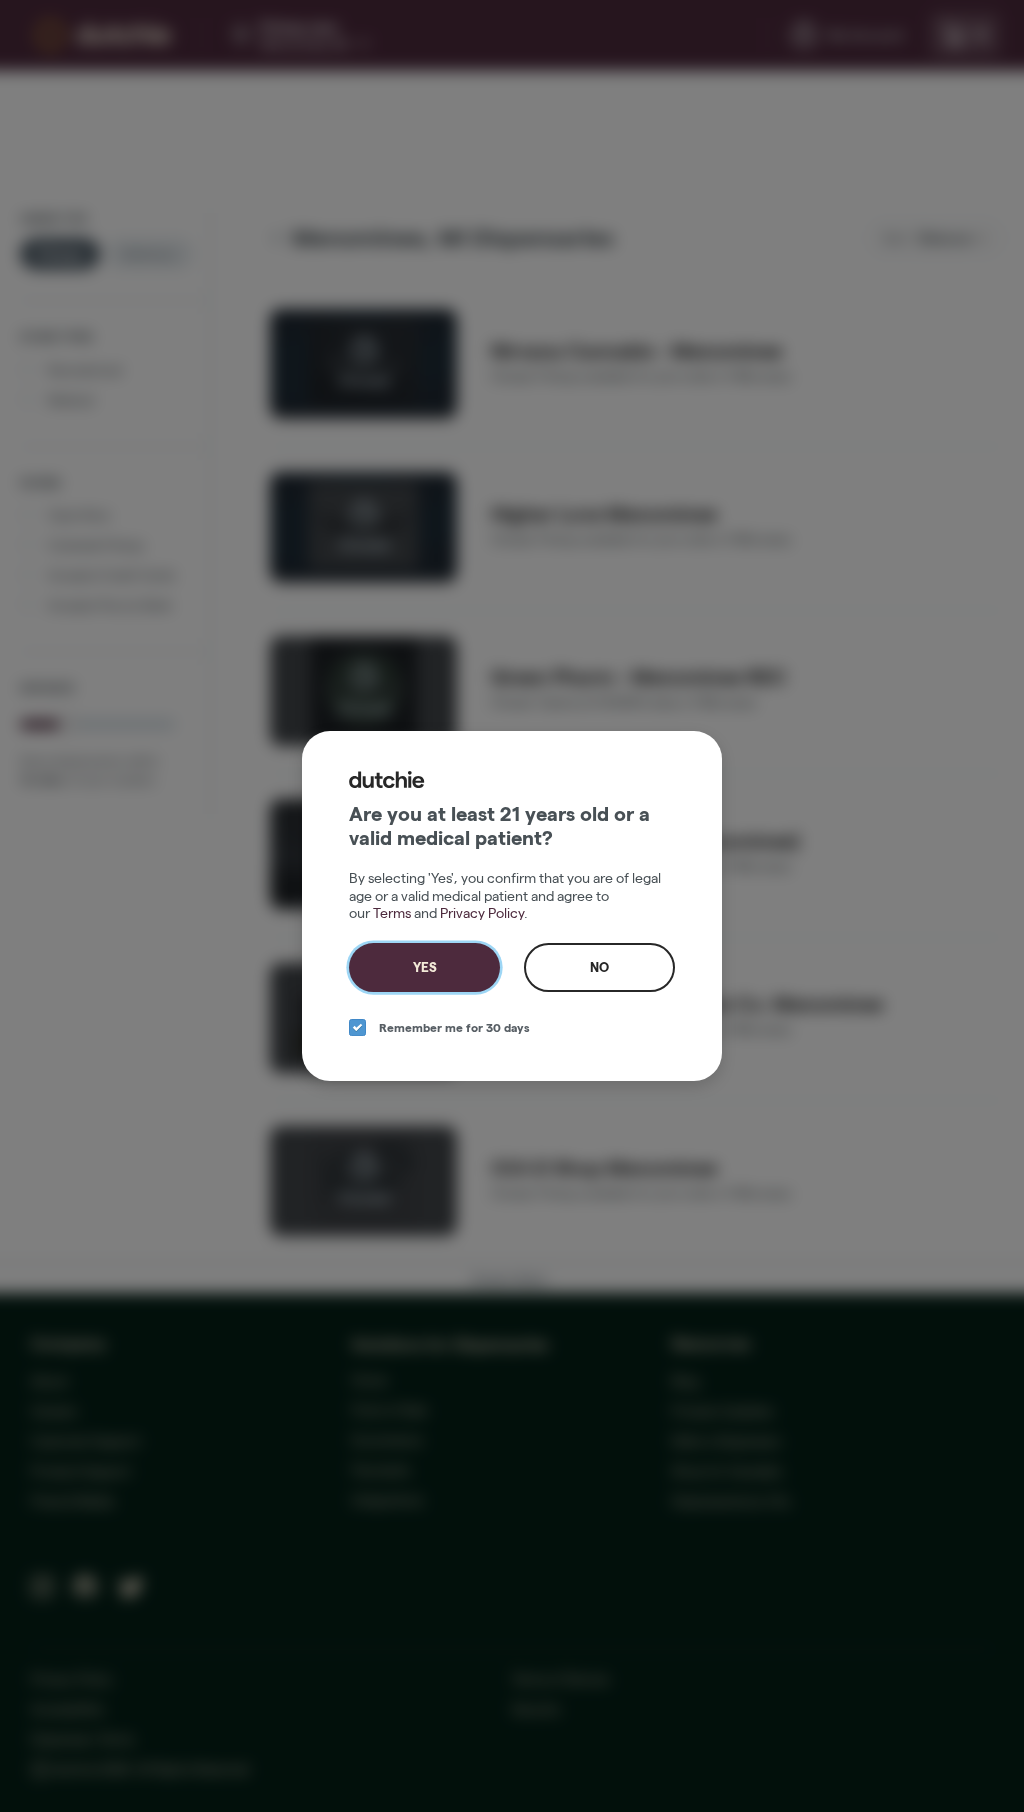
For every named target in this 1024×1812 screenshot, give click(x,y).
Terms (392, 913)
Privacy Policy (482, 913)
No (599, 967)
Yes (425, 967)
